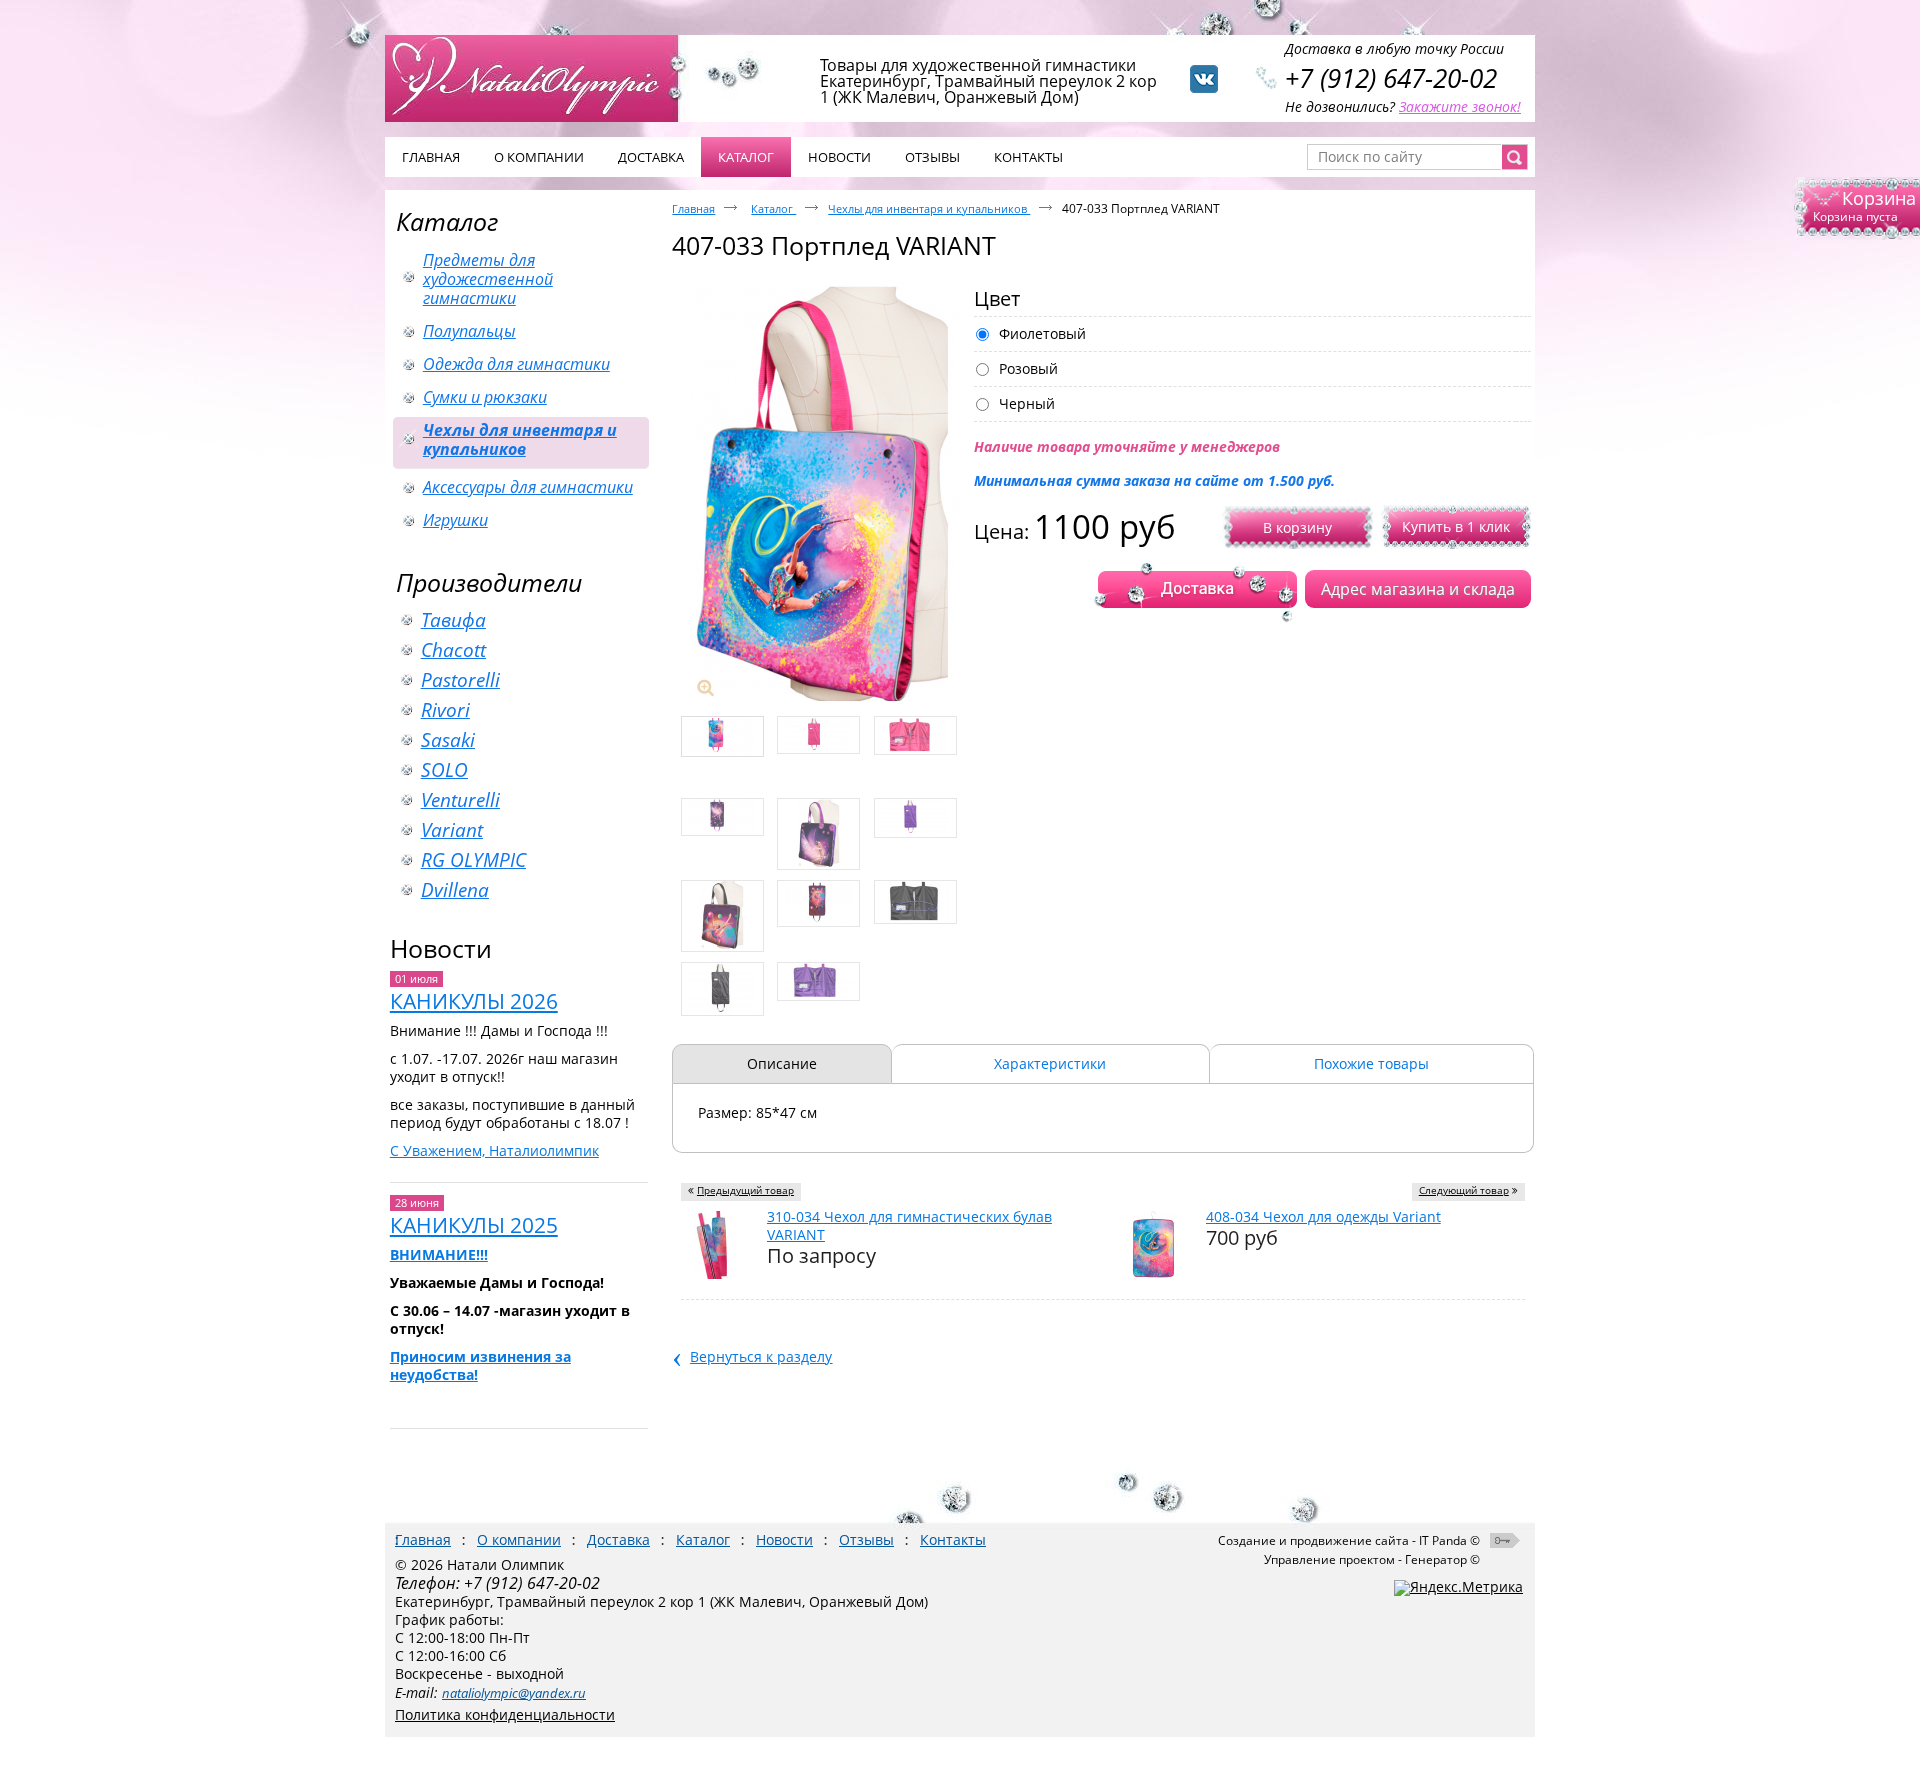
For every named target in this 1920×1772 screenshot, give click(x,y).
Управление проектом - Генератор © (1372, 1559)
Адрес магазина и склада (1418, 589)
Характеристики (1050, 1063)
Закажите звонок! (1460, 106)
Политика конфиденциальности (505, 1714)
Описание (782, 1063)
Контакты (953, 1539)
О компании (519, 1539)
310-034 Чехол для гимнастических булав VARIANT (909, 1225)
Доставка (618, 1539)
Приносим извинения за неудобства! (480, 1365)
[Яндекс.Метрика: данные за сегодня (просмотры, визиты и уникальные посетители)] (1458, 1588)
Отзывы (866, 1539)
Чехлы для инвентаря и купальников (929, 208)
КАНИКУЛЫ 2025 (474, 1225)
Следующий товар (1464, 1190)
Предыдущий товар (745, 1190)
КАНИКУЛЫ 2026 (474, 1001)
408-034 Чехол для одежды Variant (1323, 1216)
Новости (441, 948)
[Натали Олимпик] (542, 77)
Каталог (746, 157)
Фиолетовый (1042, 334)
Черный (1027, 404)
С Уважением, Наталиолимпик (494, 1150)
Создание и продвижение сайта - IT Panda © (1349, 1540)
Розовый (1028, 369)
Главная (693, 208)
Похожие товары (1371, 1063)
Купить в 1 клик (1456, 526)
